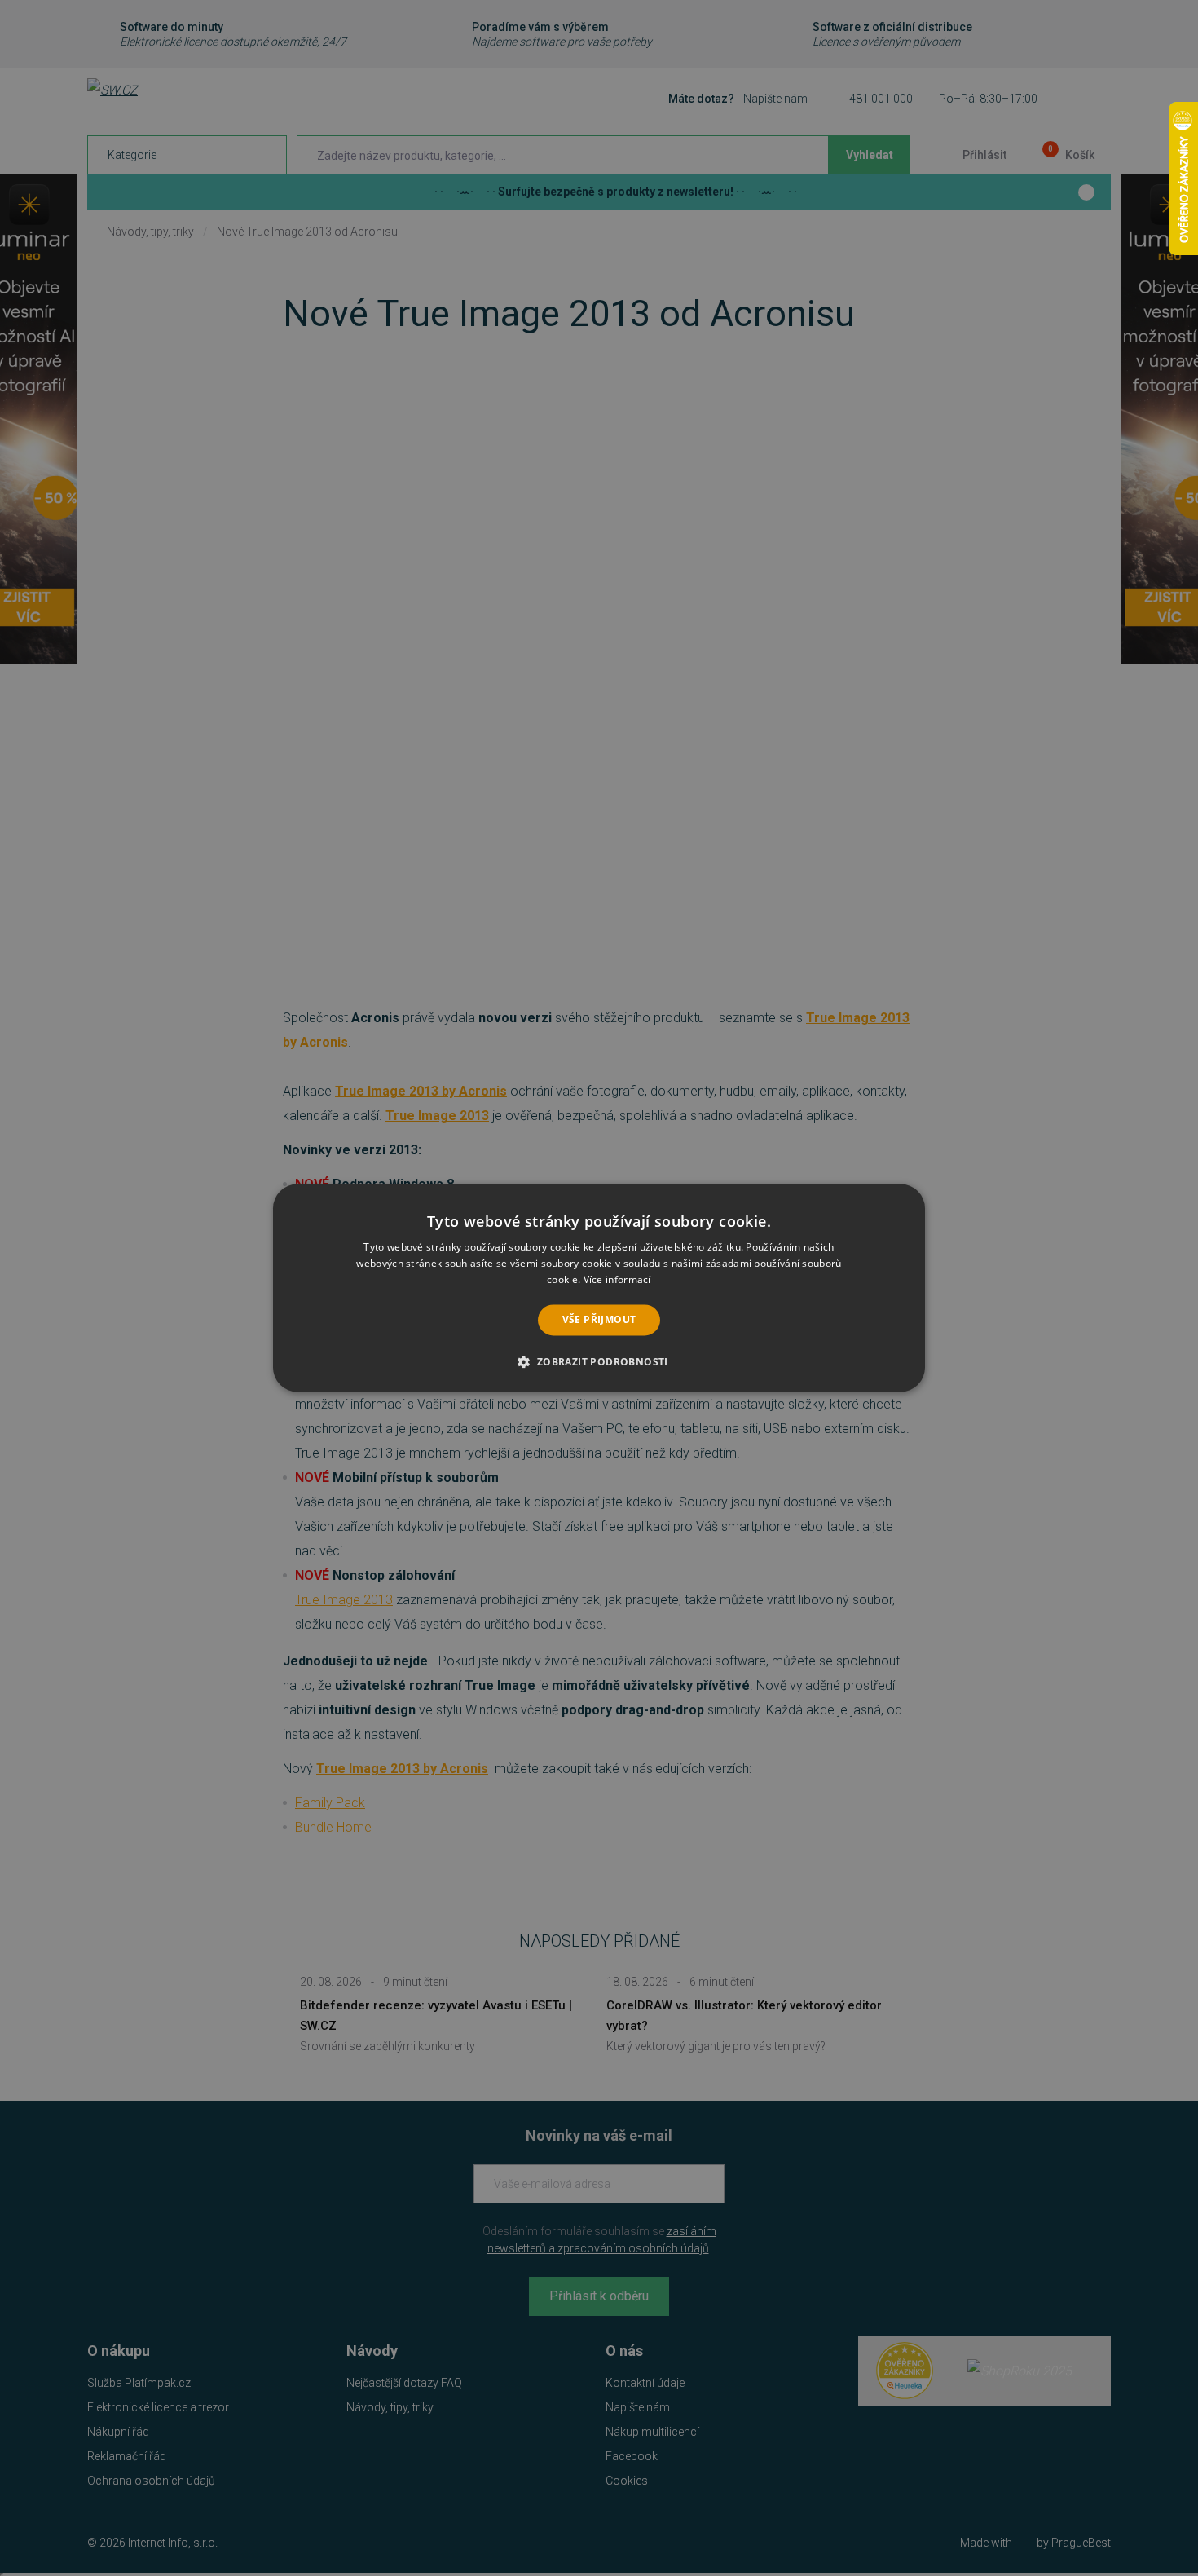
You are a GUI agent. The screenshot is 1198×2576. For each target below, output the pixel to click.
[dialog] (599, 1288)
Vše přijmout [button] (599, 1319)
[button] (599, 1362)
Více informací (617, 1279)
